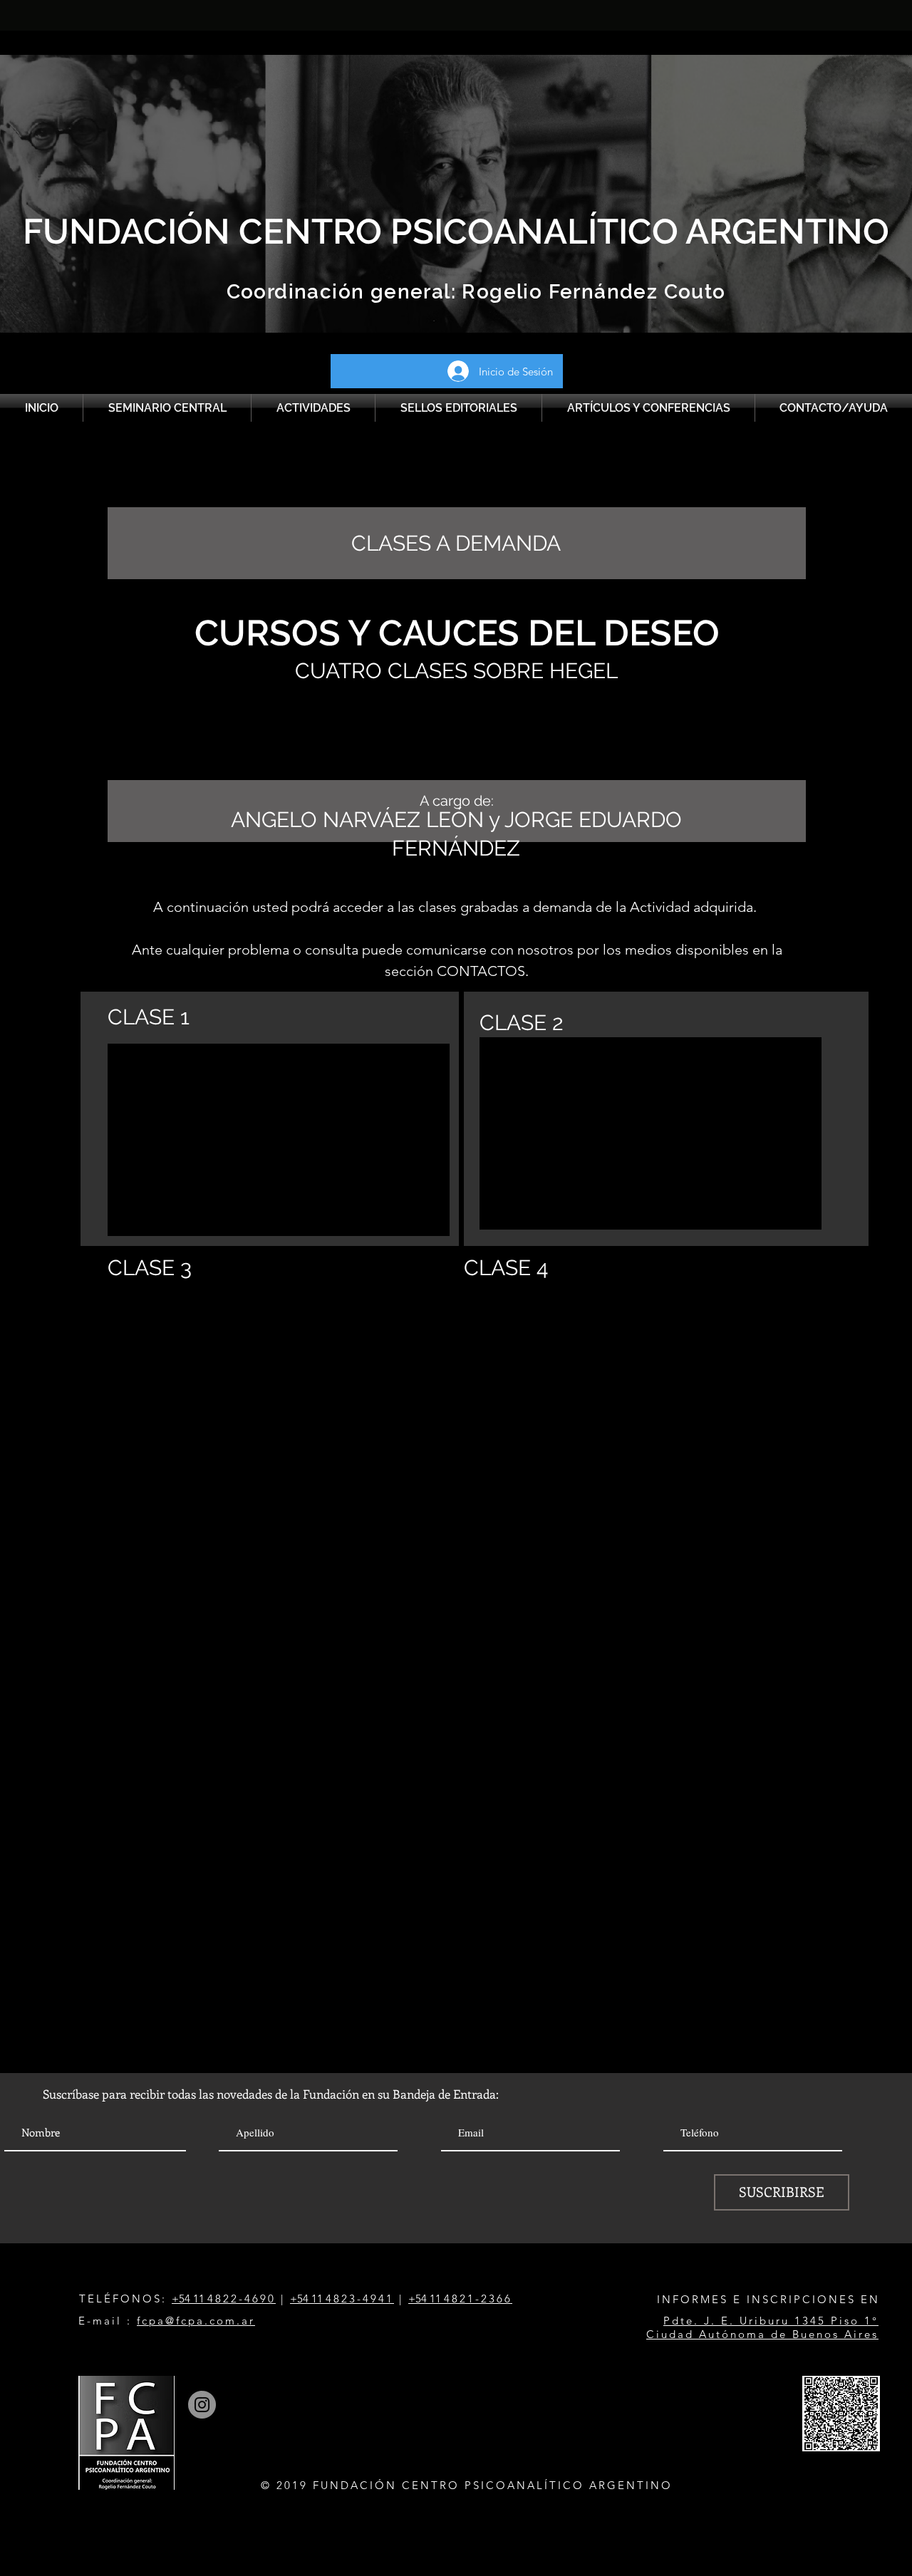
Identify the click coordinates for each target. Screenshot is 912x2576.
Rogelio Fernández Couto (591, 292)
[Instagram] (202, 2405)
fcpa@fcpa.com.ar (196, 2321)
